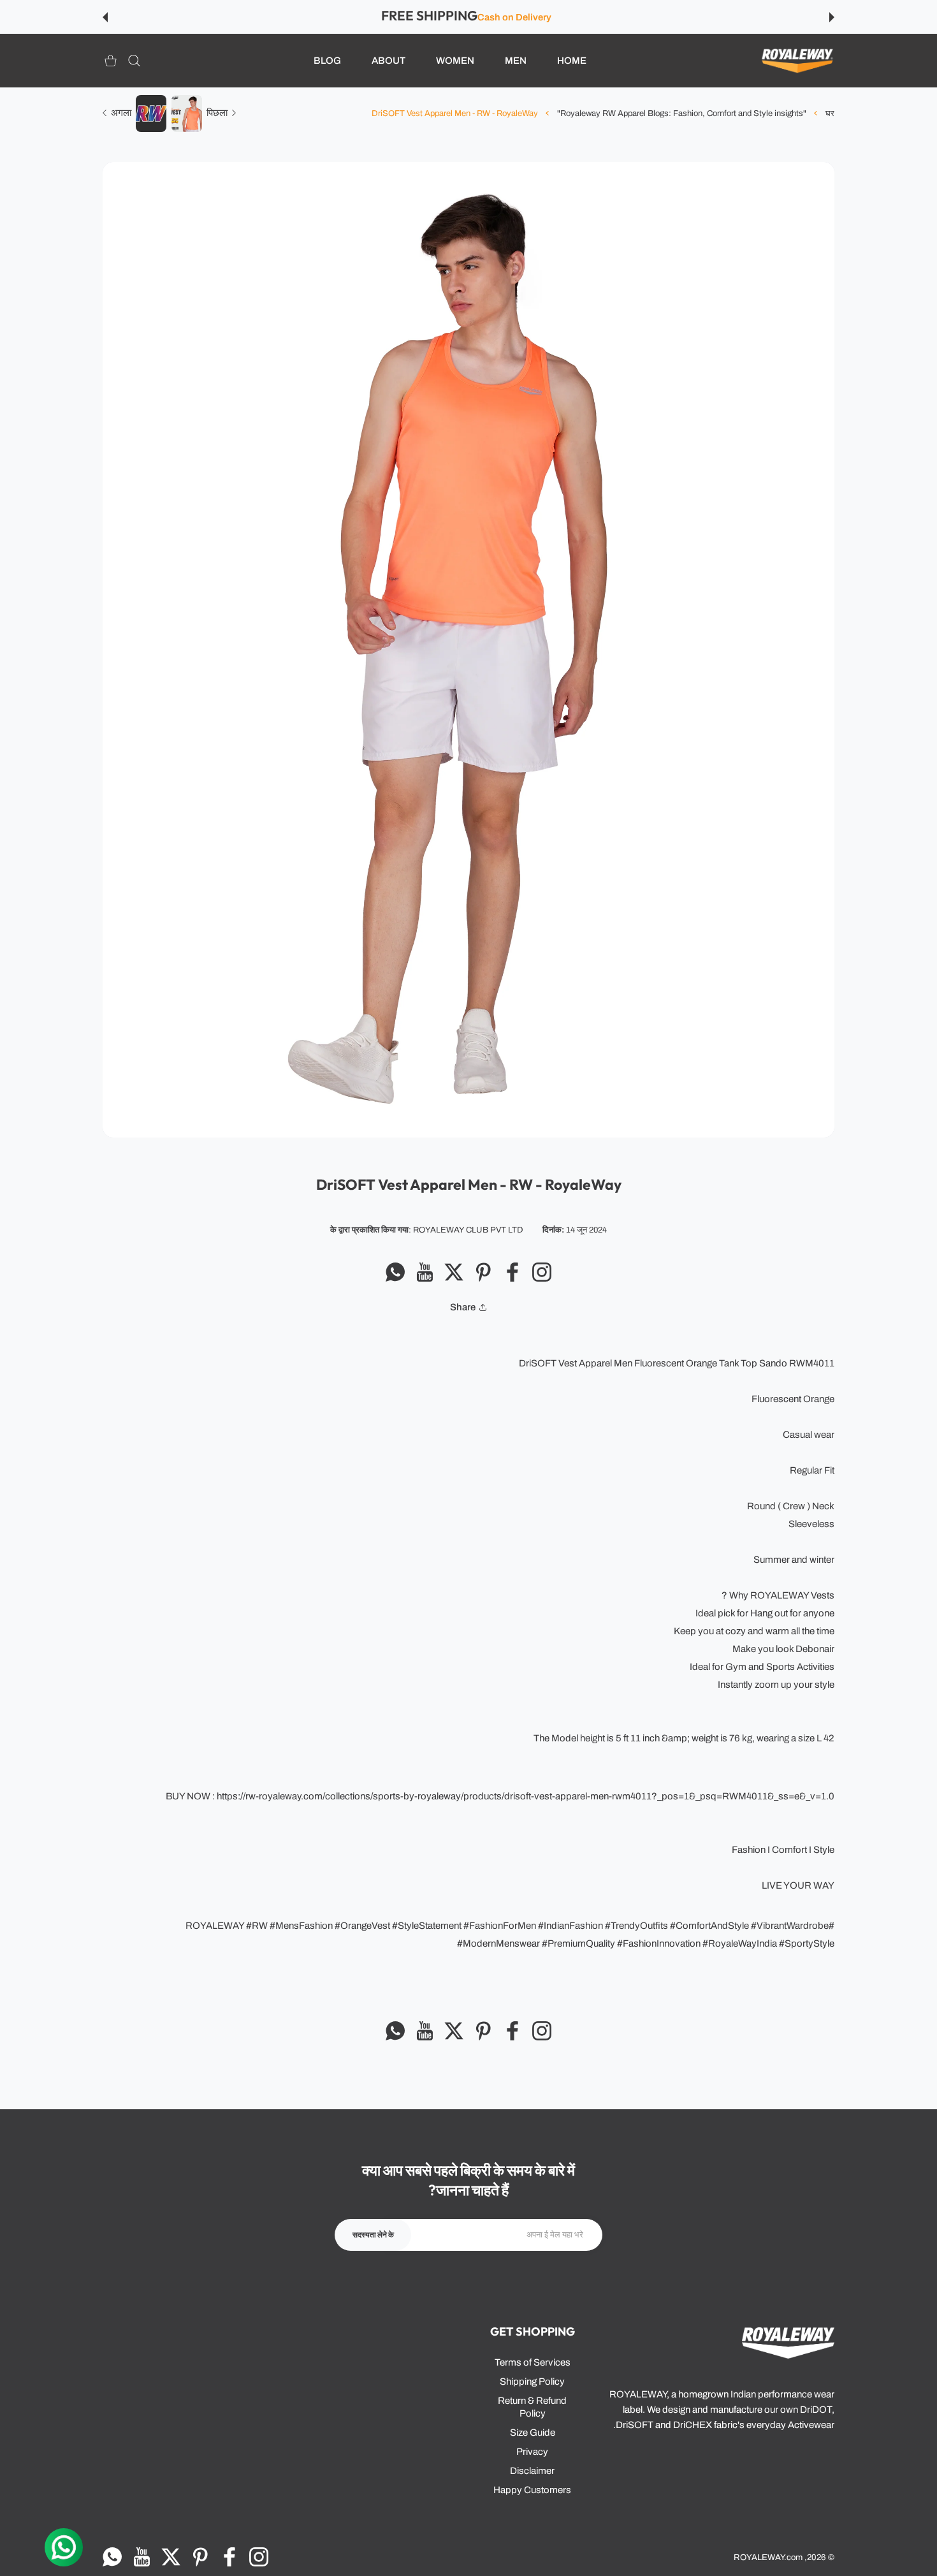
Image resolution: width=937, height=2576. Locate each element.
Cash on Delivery (514, 17)
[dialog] (134, 61)
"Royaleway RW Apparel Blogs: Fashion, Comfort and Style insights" (682, 113)
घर (830, 113)
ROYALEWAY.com (768, 2557)
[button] (832, 17)
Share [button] (463, 1307)
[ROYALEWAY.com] (797, 61)
